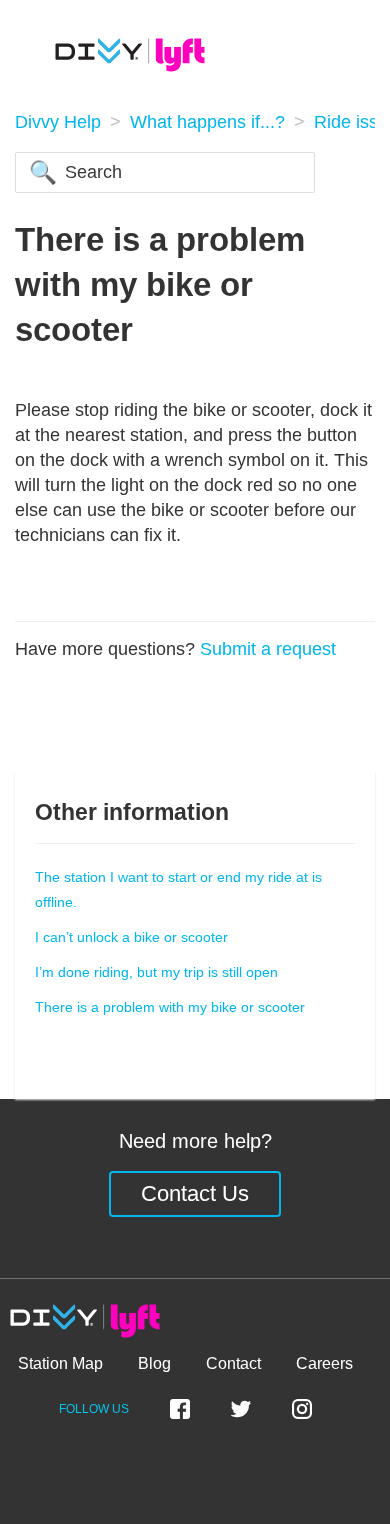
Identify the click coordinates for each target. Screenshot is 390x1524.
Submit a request (268, 649)
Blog (154, 1363)
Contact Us (195, 1193)
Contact (233, 1363)
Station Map (60, 1363)
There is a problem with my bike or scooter (170, 1007)
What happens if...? (207, 122)
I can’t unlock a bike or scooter (131, 937)
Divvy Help (58, 122)
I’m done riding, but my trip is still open (156, 972)
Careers (324, 1363)
